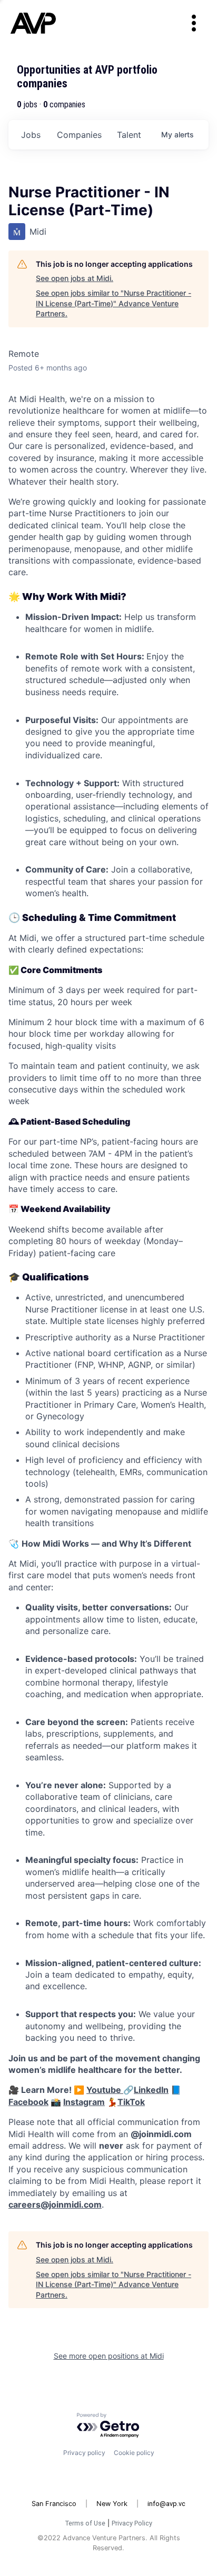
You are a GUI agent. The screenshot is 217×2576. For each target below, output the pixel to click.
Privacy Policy (132, 2523)
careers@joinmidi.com (55, 2204)
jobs (31, 135)
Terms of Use (85, 2523)
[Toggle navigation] (194, 23)
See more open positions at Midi (109, 2356)
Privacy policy (84, 2453)
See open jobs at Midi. (75, 278)
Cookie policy (134, 2453)
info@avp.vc (166, 2504)
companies (79, 135)
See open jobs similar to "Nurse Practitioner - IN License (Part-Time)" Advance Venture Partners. (114, 303)
